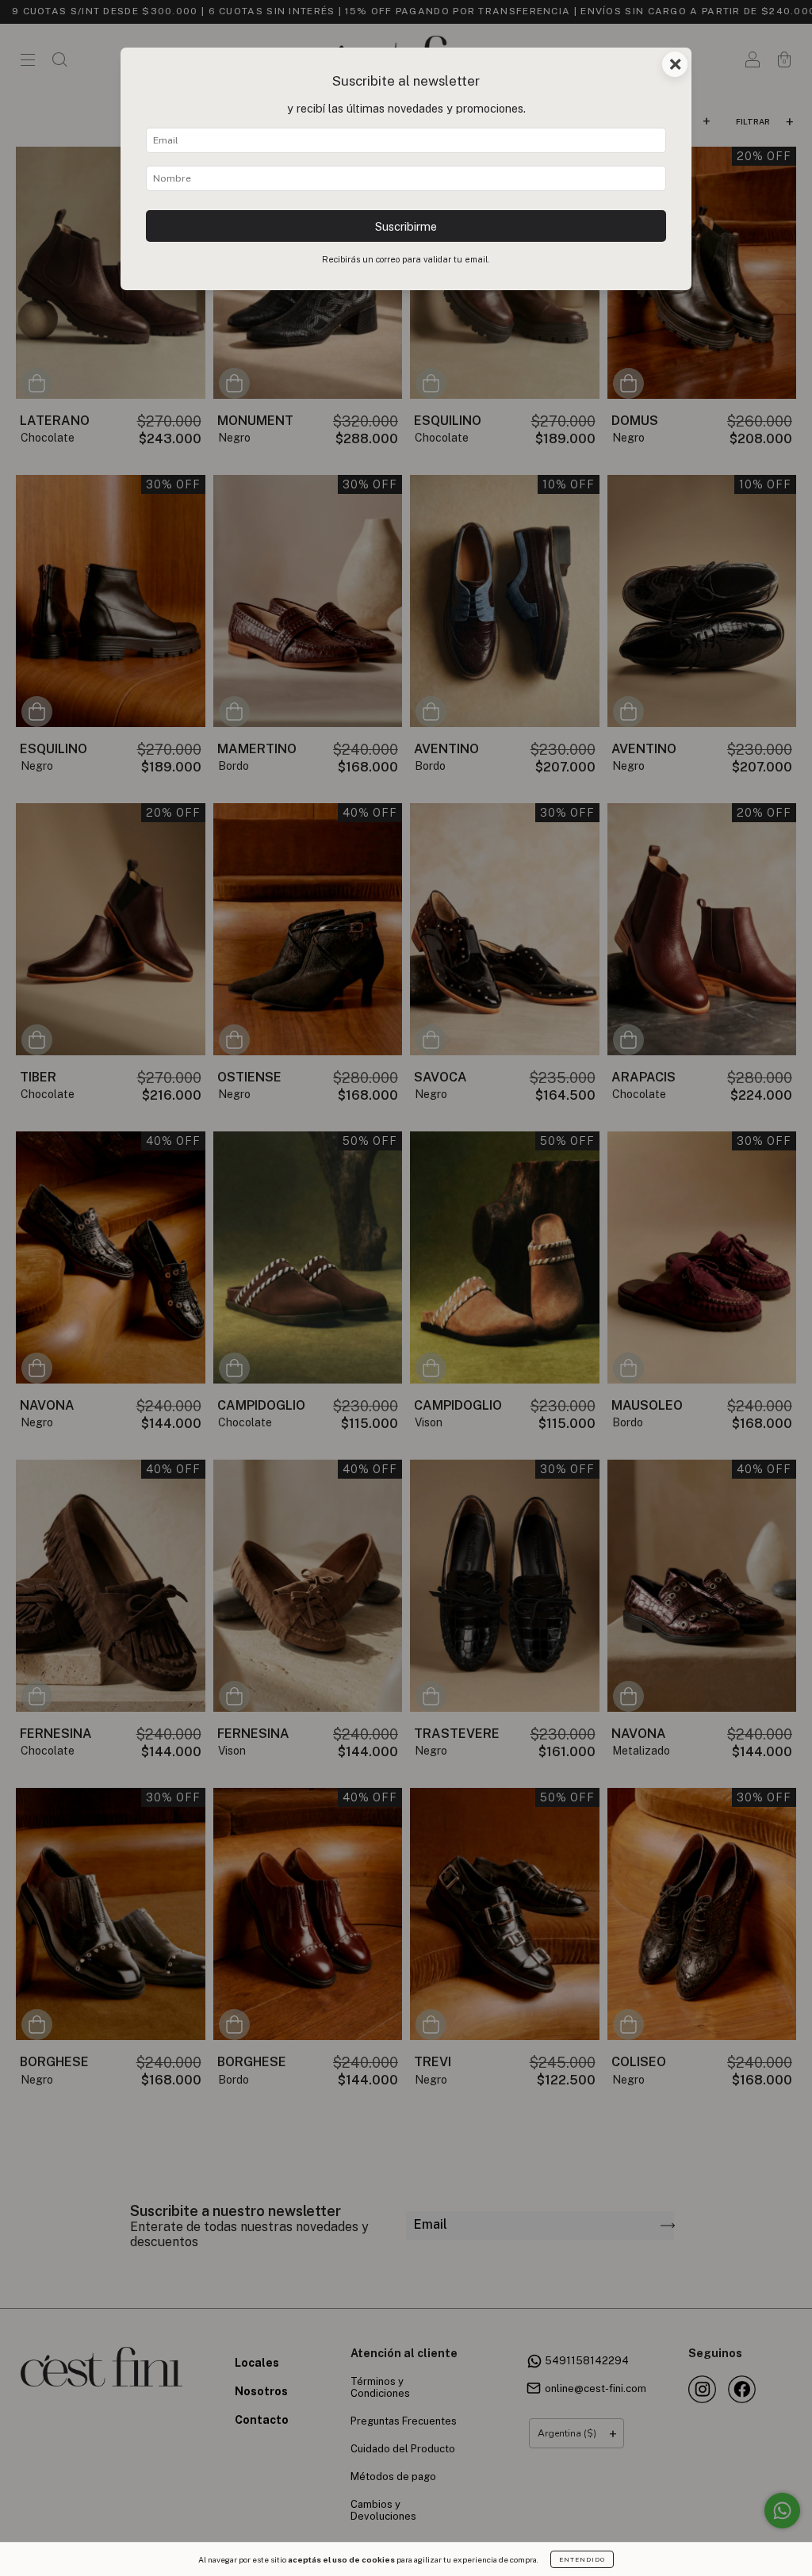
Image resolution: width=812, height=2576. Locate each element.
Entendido (582, 2559)
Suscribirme (406, 226)
